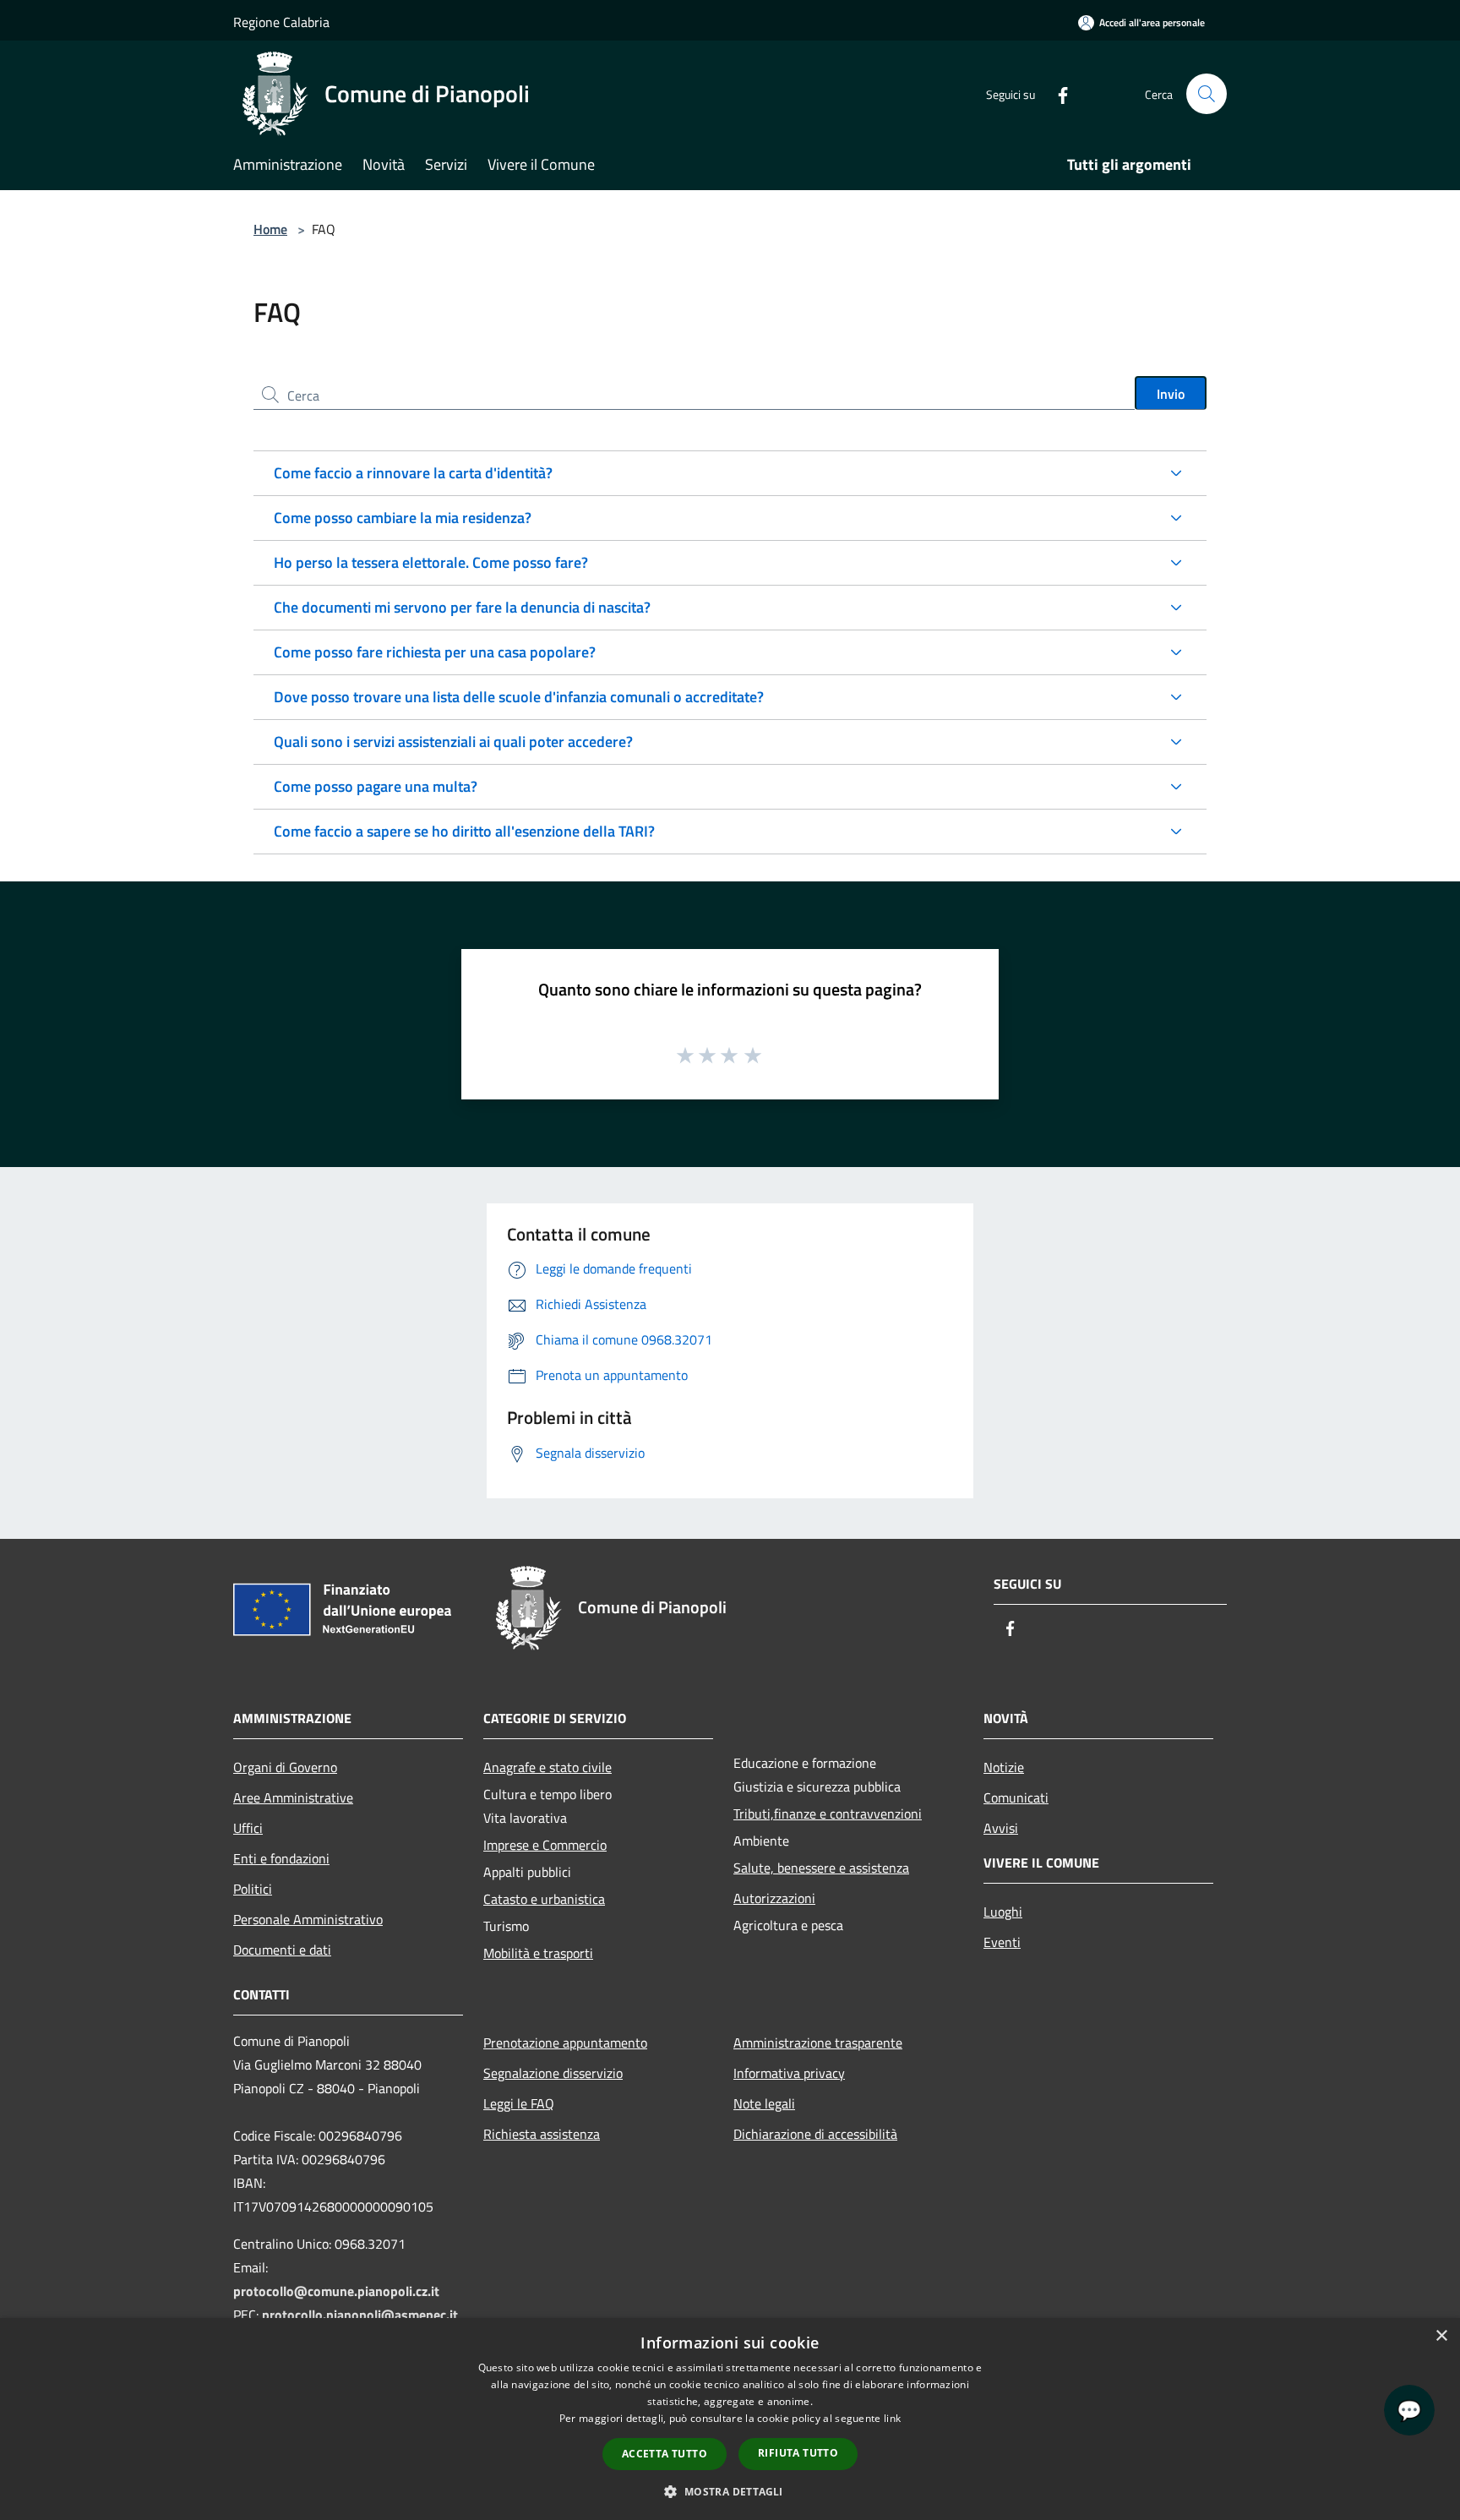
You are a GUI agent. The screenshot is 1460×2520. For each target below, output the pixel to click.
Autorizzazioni (774, 1898)
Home (270, 229)
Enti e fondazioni (281, 1858)
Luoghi (1003, 1912)
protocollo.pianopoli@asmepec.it (360, 2315)
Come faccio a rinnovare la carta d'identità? (413, 473)
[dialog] (730, 2419)
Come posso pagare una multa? (376, 786)
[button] (730, 2491)
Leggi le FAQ (519, 2103)
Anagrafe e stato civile (547, 1767)
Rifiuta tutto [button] (798, 2453)
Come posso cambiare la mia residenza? (403, 518)
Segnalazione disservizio (553, 2073)
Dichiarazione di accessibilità (815, 2134)
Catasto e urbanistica (544, 1899)
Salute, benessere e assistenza (821, 1868)
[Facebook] (1056, 93)
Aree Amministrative (293, 1797)
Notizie (1004, 1767)
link (892, 2418)
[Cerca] (1207, 94)
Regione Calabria (281, 22)
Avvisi (1001, 1828)
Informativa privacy (789, 2073)
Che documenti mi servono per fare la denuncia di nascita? (462, 607)
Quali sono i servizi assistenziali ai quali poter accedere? (453, 742)
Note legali (764, 2103)
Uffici (248, 1828)
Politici (253, 1889)
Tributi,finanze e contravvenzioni (828, 1814)
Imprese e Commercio (545, 1845)
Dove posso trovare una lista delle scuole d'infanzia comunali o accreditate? (519, 697)
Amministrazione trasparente (818, 2043)
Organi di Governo (285, 1767)
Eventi (1002, 1942)
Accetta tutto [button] (665, 2454)
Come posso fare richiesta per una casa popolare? (435, 652)
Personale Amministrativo (308, 1919)
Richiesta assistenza (542, 2134)
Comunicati (1016, 1797)
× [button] (1441, 2336)
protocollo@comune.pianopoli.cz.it (336, 2291)
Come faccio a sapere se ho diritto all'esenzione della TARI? (464, 831)
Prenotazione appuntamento (565, 2043)
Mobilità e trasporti (538, 1953)
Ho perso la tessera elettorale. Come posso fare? (431, 562)
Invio (1171, 394)
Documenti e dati (282, 1950)
